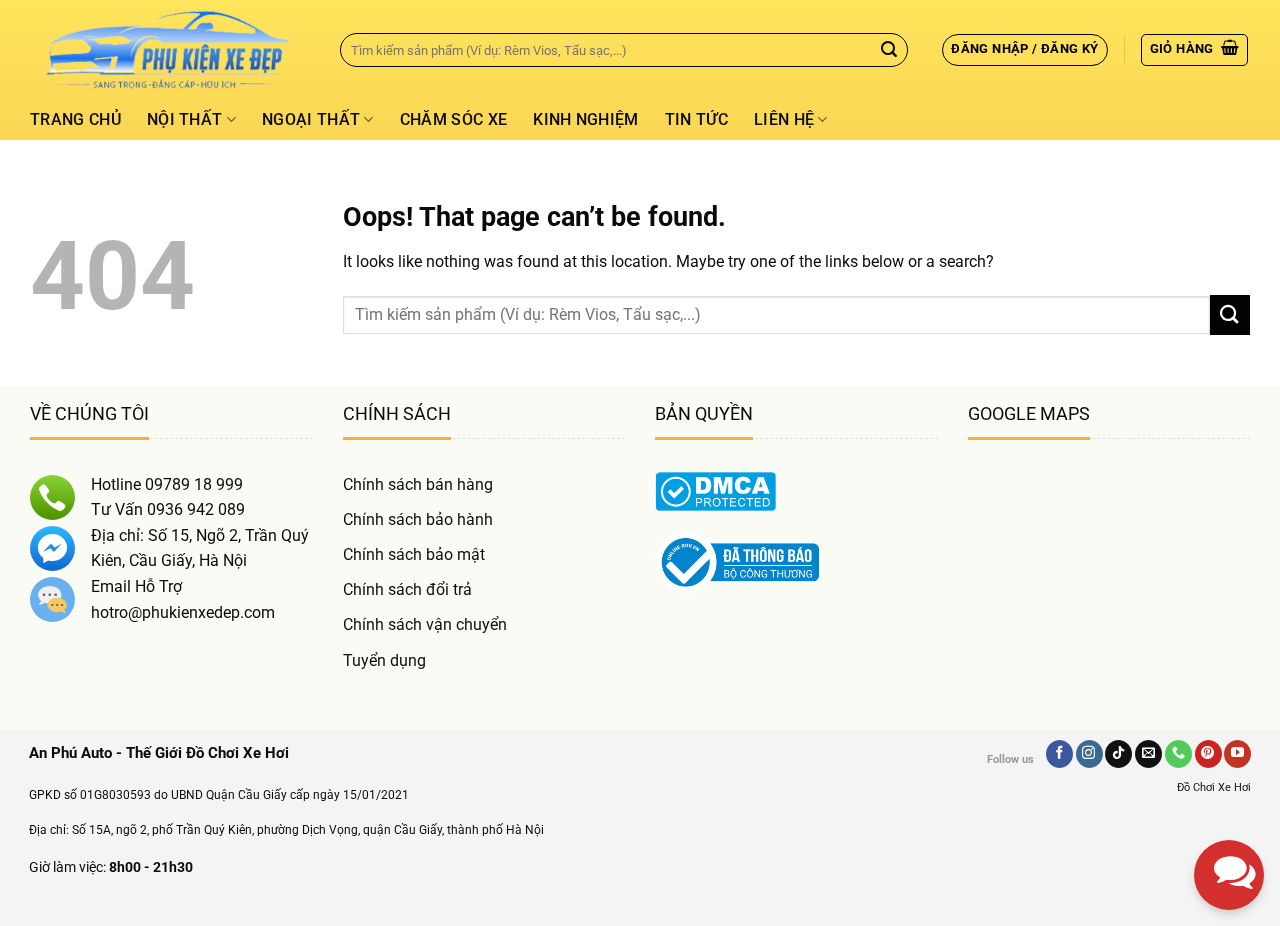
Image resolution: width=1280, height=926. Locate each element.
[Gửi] (889, 50)
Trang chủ (75, 119)
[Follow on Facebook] (1059, 754)
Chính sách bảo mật (414, 554)
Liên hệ (784, 119)
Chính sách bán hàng (418, 484)
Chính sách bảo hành (418, 519)
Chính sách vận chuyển (425, 624)
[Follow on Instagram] (1089, 754)
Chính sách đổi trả (407, 589)
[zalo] (1229, 705)
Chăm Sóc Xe (454, 119)
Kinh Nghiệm (586, 119)
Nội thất (185, 119)
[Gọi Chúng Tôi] (1178, 754)
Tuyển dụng (384, 660)
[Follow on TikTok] (1118, 754)
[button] (1024, 50)
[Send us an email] (1148, 754)
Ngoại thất (311, 119)
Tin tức (696, 119)
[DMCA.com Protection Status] (715, 489)
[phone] (1229, 775)
